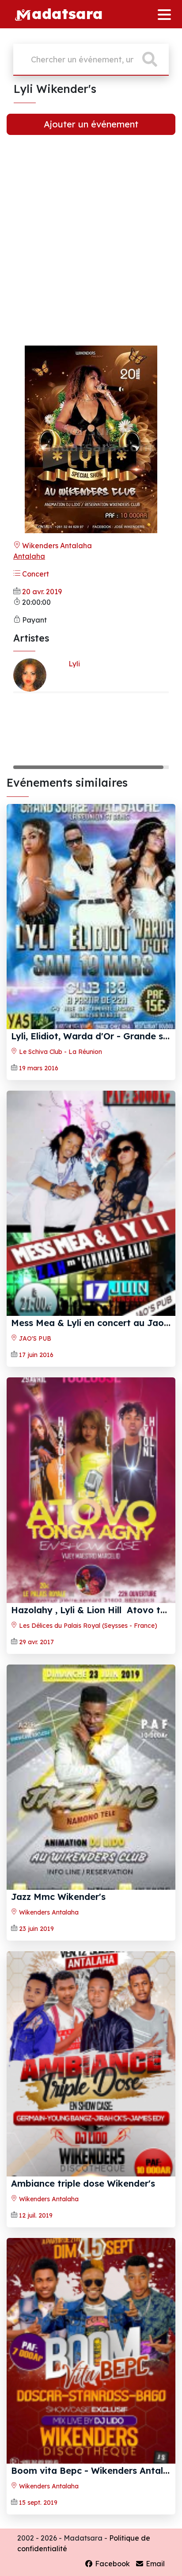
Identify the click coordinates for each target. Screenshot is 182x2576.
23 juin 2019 (36, 1929)
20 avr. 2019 (42, 592)
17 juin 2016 (36, 1355)
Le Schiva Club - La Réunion (60, 1052)
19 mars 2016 (39, 1068)
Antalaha (29, 556)
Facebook (112, 2564)
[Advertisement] (91, 247)
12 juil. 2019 (36, 2215)
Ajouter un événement (91, 124)
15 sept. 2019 (38, 2503)
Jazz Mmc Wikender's (58, 1897)
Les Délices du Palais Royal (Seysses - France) (87, 1626)
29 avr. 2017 (36, 1642)
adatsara (67, 13)
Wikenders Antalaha (56, 546)
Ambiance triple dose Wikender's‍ (83, 2183)
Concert (35, 574)
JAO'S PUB (34, 1338)
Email (154, 2564)
